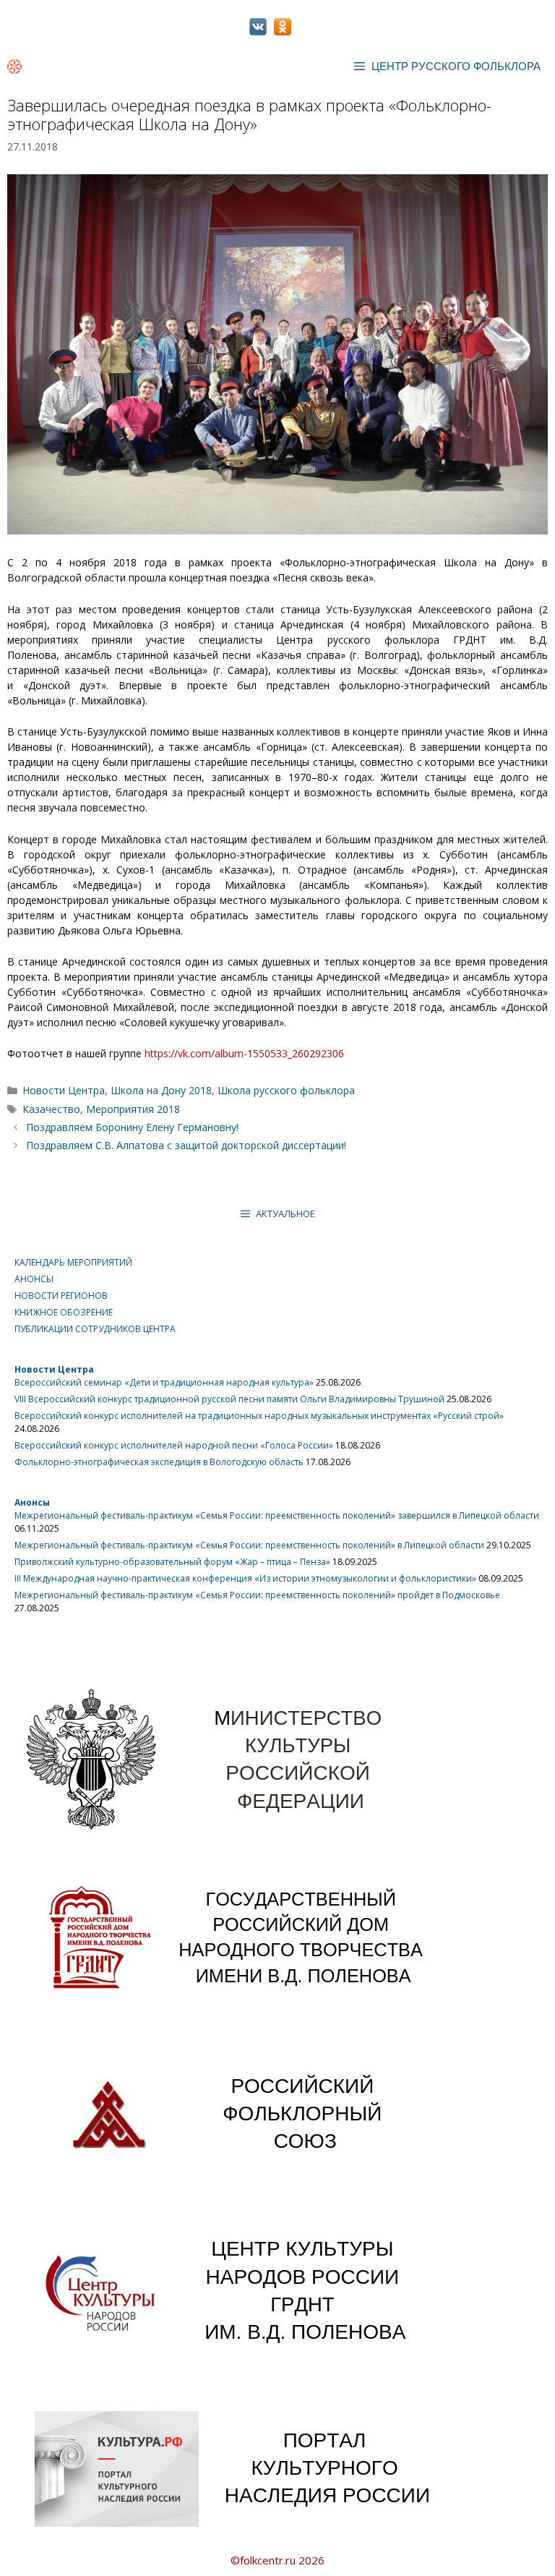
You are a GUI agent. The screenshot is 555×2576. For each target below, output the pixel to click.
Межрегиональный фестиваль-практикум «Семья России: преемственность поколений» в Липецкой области (249, 1545)
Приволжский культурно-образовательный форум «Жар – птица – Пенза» (172, 1562)
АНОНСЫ (34, 1279)
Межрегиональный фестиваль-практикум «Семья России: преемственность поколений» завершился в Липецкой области (277, 1515)
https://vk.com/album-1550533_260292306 (244, 1053)
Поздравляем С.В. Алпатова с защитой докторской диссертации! (186, 1145)
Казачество (51, 1109)
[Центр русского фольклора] (14, 67)
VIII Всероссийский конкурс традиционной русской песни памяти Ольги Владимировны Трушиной (229, 1399)
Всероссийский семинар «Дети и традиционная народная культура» (164, 1382)
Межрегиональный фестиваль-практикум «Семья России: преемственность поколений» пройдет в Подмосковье (257, 1595)
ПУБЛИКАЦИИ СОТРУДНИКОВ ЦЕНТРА (95, 1329)
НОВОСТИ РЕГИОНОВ (61, 1296)
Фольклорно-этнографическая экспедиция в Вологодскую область (159, 1462)
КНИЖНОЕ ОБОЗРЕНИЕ (64, 1312)
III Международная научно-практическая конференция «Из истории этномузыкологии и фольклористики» (245, 1578)
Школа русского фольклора (286, 1090)
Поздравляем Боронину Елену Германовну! (132, 1127)
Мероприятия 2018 (133, 1109)
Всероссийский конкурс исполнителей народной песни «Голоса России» (174, 1445)
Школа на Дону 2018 (161, 1090)
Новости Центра (64, 1090)
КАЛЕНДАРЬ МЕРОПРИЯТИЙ (73, 1262)
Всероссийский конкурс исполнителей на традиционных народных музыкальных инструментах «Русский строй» (259, 1416)
